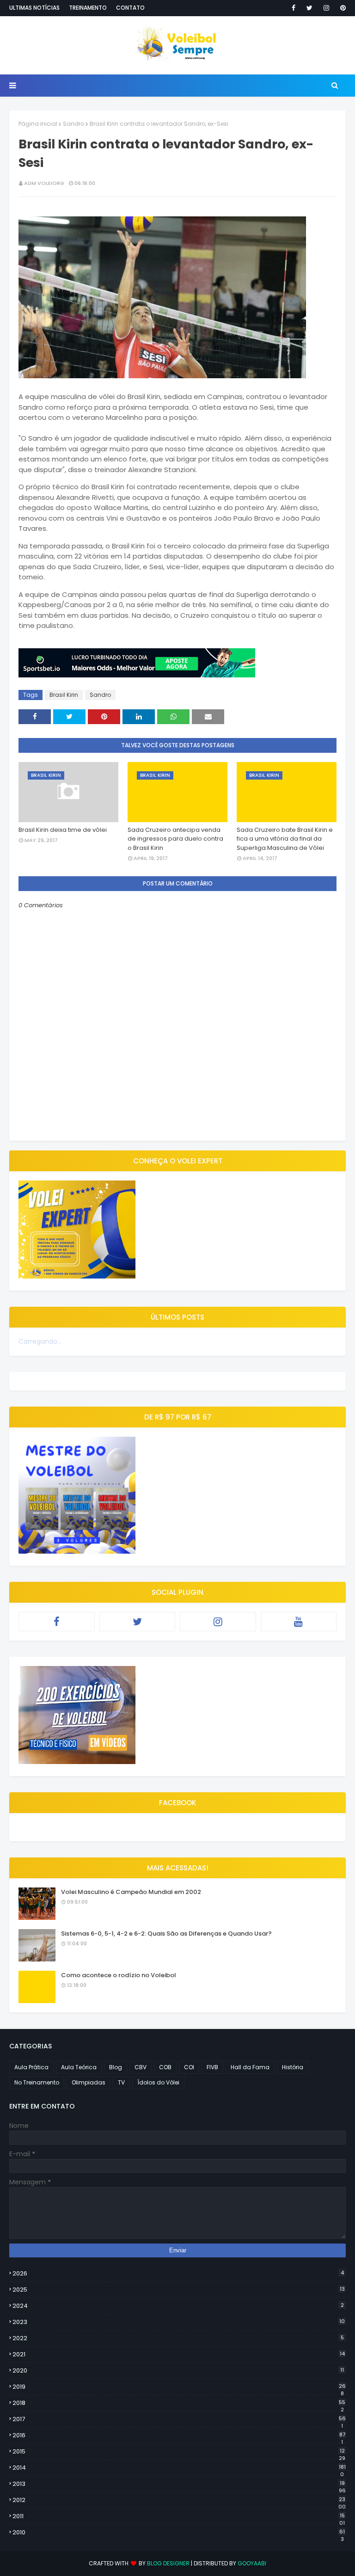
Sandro (73, 124)
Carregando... (40, 1341)
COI (189, 2067)
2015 (179, 2452)
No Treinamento (37, 2082)
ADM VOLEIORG (44, 183)
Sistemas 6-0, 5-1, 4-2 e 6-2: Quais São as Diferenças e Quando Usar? (166, 1934)
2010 (179, 2533)
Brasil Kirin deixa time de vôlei (63, 830)
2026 (178, 2273)
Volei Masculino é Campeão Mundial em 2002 (131, 1892)
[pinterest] (341, 8)
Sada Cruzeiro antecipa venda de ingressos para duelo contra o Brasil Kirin (175, 839)
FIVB (212, 2067)
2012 (179, 2500)
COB (165, 2067)
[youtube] (299, 1622)
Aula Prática (31, 2067)
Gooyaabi (252, 2563)
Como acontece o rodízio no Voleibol (119, 1975)
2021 (179, 2354)
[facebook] (294, 8)
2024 (178, 2306)
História (293, 2067)
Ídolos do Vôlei (158, 2082)
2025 (179, 2290)
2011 (179, 2516)
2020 (178, 2370)
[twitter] (309, 8)
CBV (141, 2067)
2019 (179, 2387)
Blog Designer (168, 2563)
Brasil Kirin (64, 695)
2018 (179, 2403)
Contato (130, 8)
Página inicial (38, 124)
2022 (178, 2338)
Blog (116, 2067)
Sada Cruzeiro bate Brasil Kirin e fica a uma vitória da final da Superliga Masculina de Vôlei (285, 839)
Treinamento (88, 8)
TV (121, 2082)
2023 (179, 2322)
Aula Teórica (79, 2067)
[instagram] (326, 8)
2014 (179, 2468)
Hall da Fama (250, 2067)
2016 (179, 2435)
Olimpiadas (89, 2082)
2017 (179, 2419)
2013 (179, 2484)
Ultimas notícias (34, 8)
